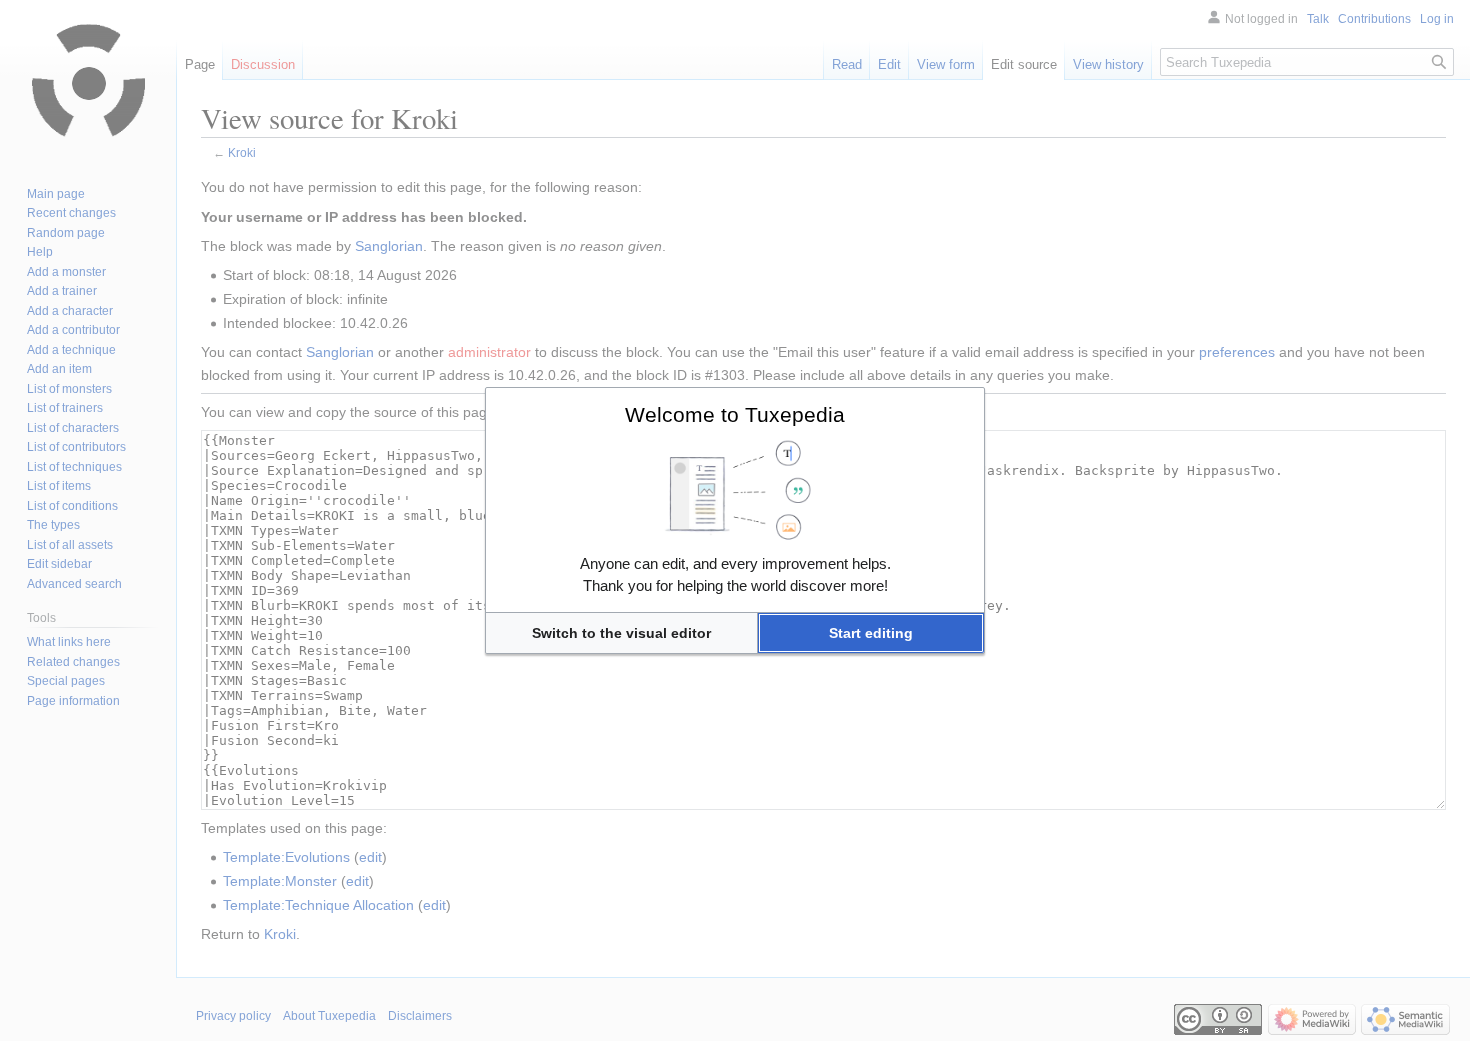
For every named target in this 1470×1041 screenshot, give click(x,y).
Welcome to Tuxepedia (735, 414)
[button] (621, 633)
